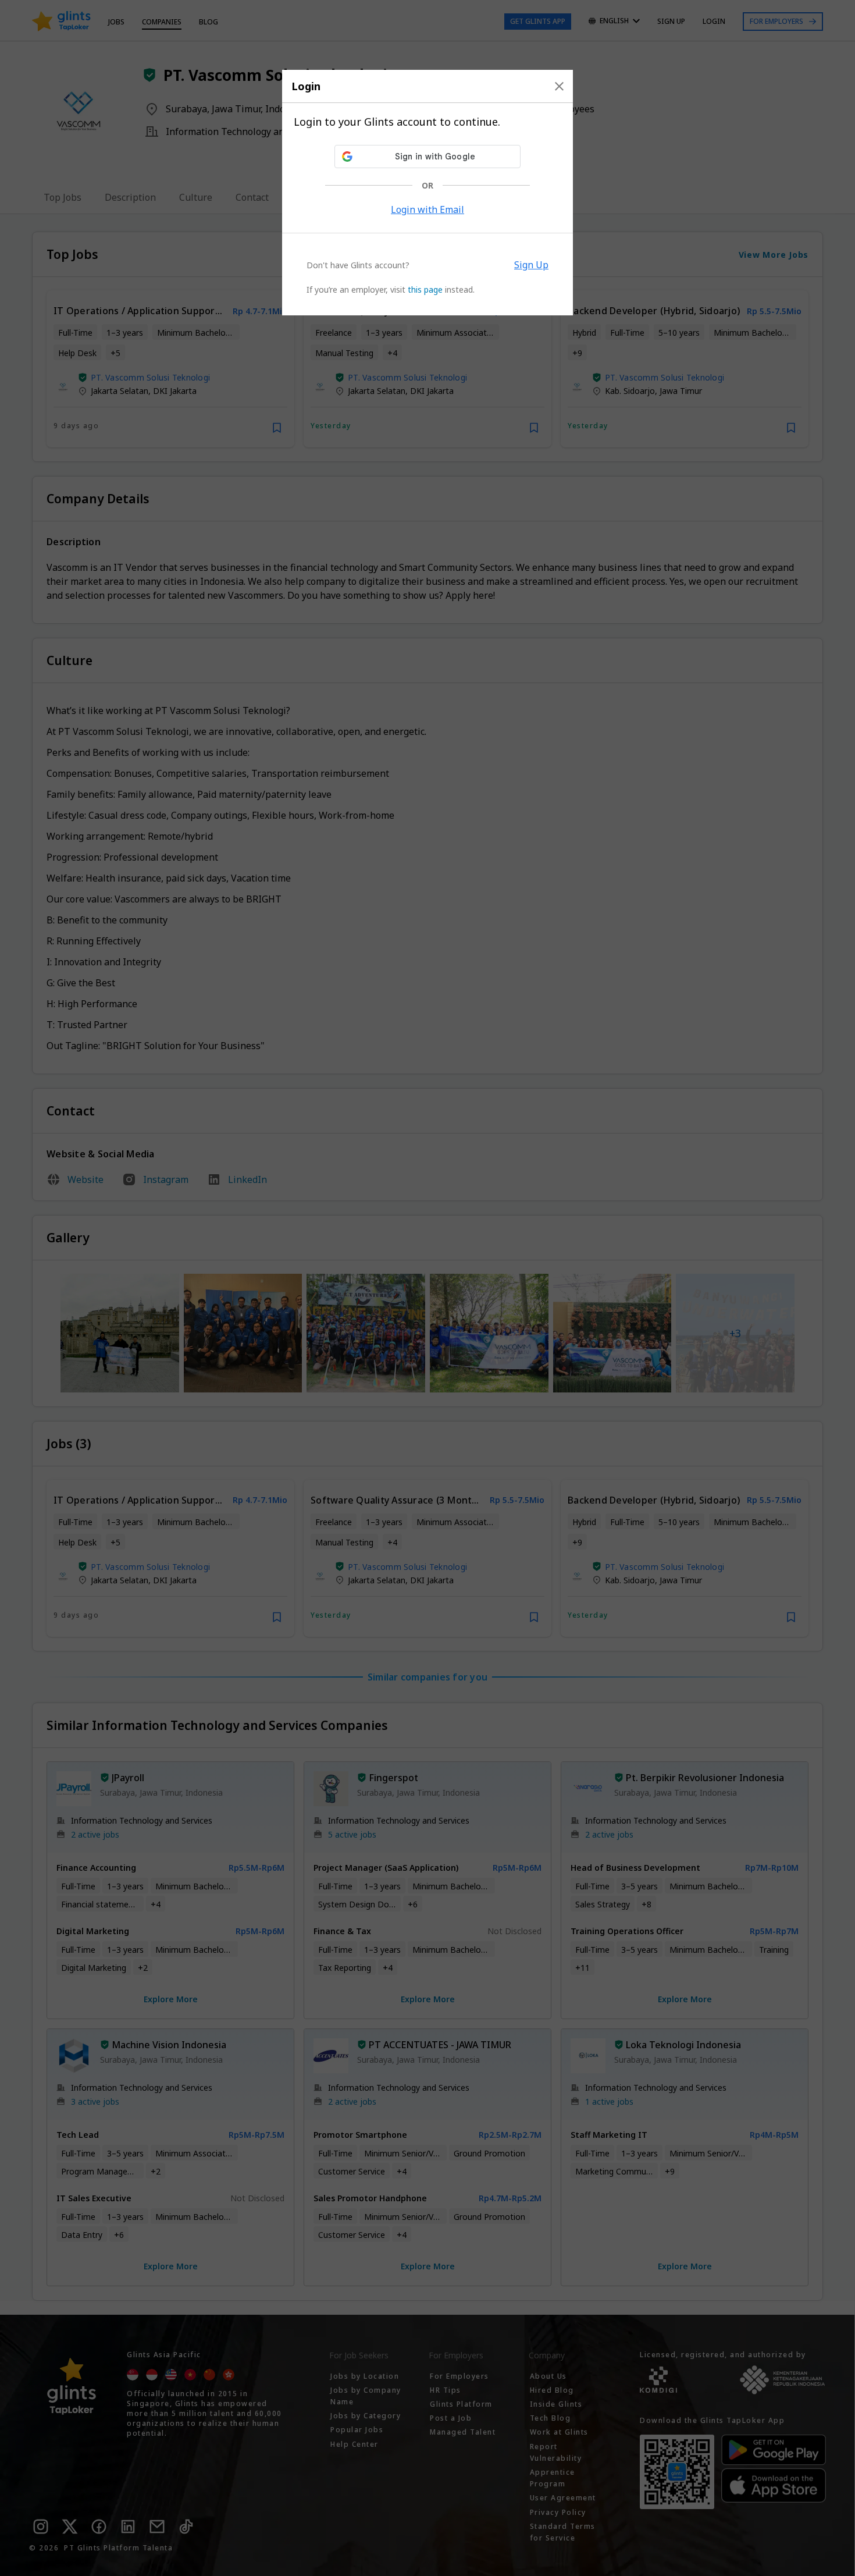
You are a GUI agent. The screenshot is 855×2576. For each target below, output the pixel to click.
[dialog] (427, 193)
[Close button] (559, 86)
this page (425, 289)
